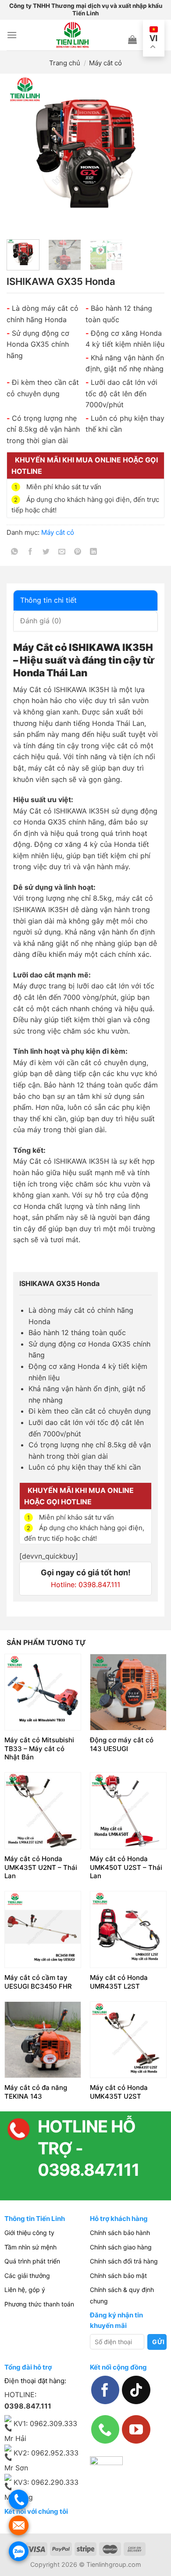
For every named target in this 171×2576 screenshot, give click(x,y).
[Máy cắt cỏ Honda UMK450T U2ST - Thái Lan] (128, 1810)
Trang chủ (65, 63)
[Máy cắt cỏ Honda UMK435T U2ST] (128, 2040)
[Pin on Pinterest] (78, 553)
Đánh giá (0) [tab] (41, 621)
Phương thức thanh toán (39, 2304)
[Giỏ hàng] (132, 39)
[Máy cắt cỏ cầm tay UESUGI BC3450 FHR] (43, 1929)
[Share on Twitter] (46, 553)
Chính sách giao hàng (121, 2247)
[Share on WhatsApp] (15, 553)
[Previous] (21, 153)
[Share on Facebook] (30, 553)
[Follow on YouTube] (136, 2429)
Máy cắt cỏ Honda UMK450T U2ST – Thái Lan (126, 1867)
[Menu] (12, 35)
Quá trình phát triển (32, 2261)
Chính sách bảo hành (120, 2233)
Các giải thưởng (27, 2276)
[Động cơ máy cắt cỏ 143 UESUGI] (128, 1692)
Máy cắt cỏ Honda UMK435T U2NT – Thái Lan (41, 1867)
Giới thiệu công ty (29, 2233)
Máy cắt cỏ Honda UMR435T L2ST (119, 1982)
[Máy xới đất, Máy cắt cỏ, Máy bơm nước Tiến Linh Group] (73, 35)
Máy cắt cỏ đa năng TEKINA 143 (36, 2092)
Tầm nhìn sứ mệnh (30, 2247)
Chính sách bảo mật (118, 2276)
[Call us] (105, 2429)
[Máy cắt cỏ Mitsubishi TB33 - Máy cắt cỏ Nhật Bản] (43, 1692)
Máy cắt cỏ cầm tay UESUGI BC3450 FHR (38, 1982)
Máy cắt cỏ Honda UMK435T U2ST (119, 2092)
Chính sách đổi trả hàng (124, 2261)
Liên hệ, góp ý (25, 2290)
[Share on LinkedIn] (94, 553)
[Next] (150, 153)
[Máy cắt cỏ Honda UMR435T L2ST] (128, 1929)
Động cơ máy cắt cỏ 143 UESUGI (122, 1744)
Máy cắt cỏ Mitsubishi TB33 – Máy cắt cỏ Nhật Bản (39, 1748)
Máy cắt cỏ (105, 63)
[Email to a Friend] (62, 553)
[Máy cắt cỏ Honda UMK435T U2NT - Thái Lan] (43, 1810)
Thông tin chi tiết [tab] (48, 600)
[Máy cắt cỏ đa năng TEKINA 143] (43, 2040)
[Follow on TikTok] (136, 2390)
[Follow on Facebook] (105, 2390)
